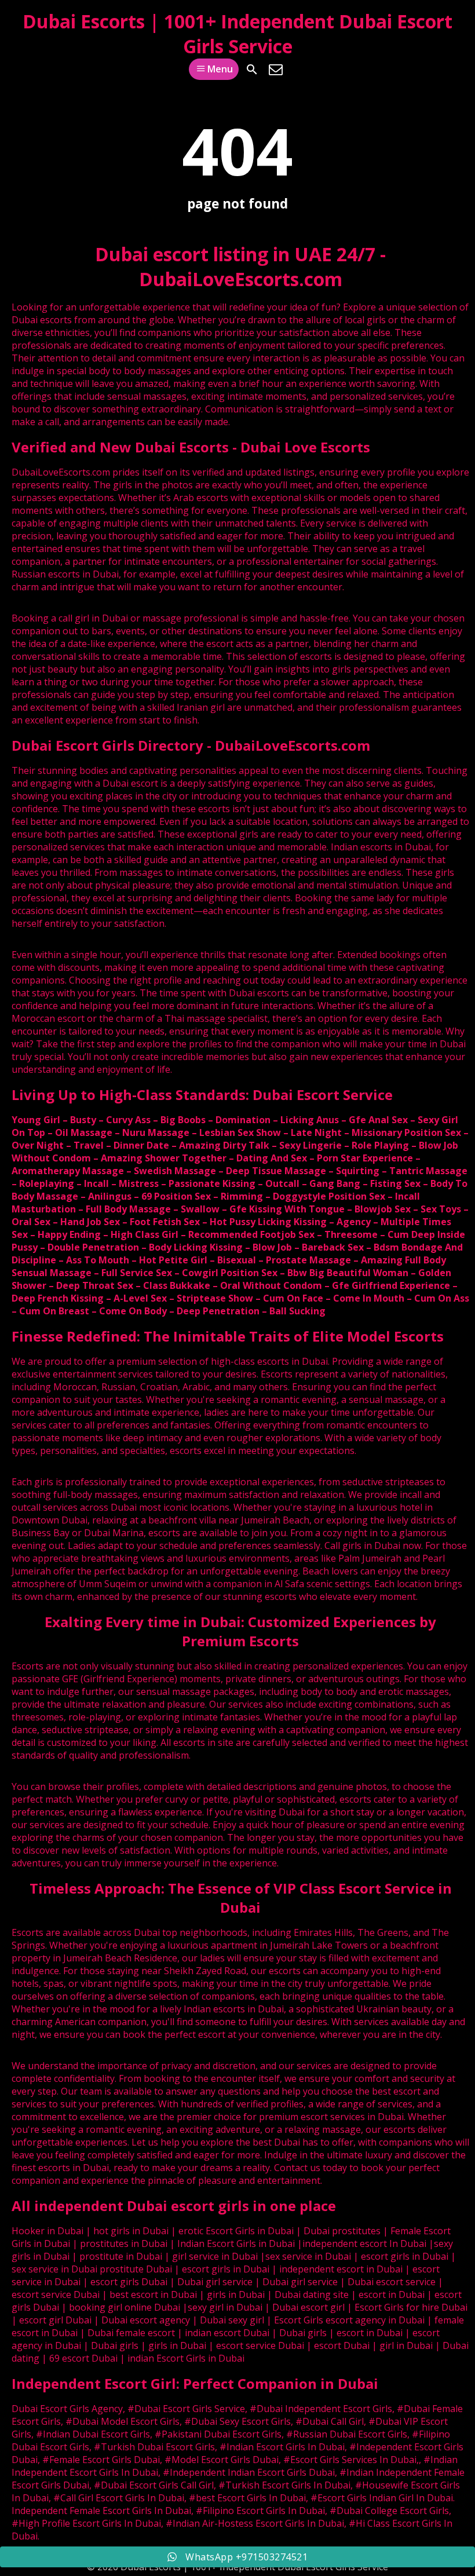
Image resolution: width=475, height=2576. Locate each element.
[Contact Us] (276, 70)
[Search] (252, 70)
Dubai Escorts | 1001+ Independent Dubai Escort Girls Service (237, 34)
